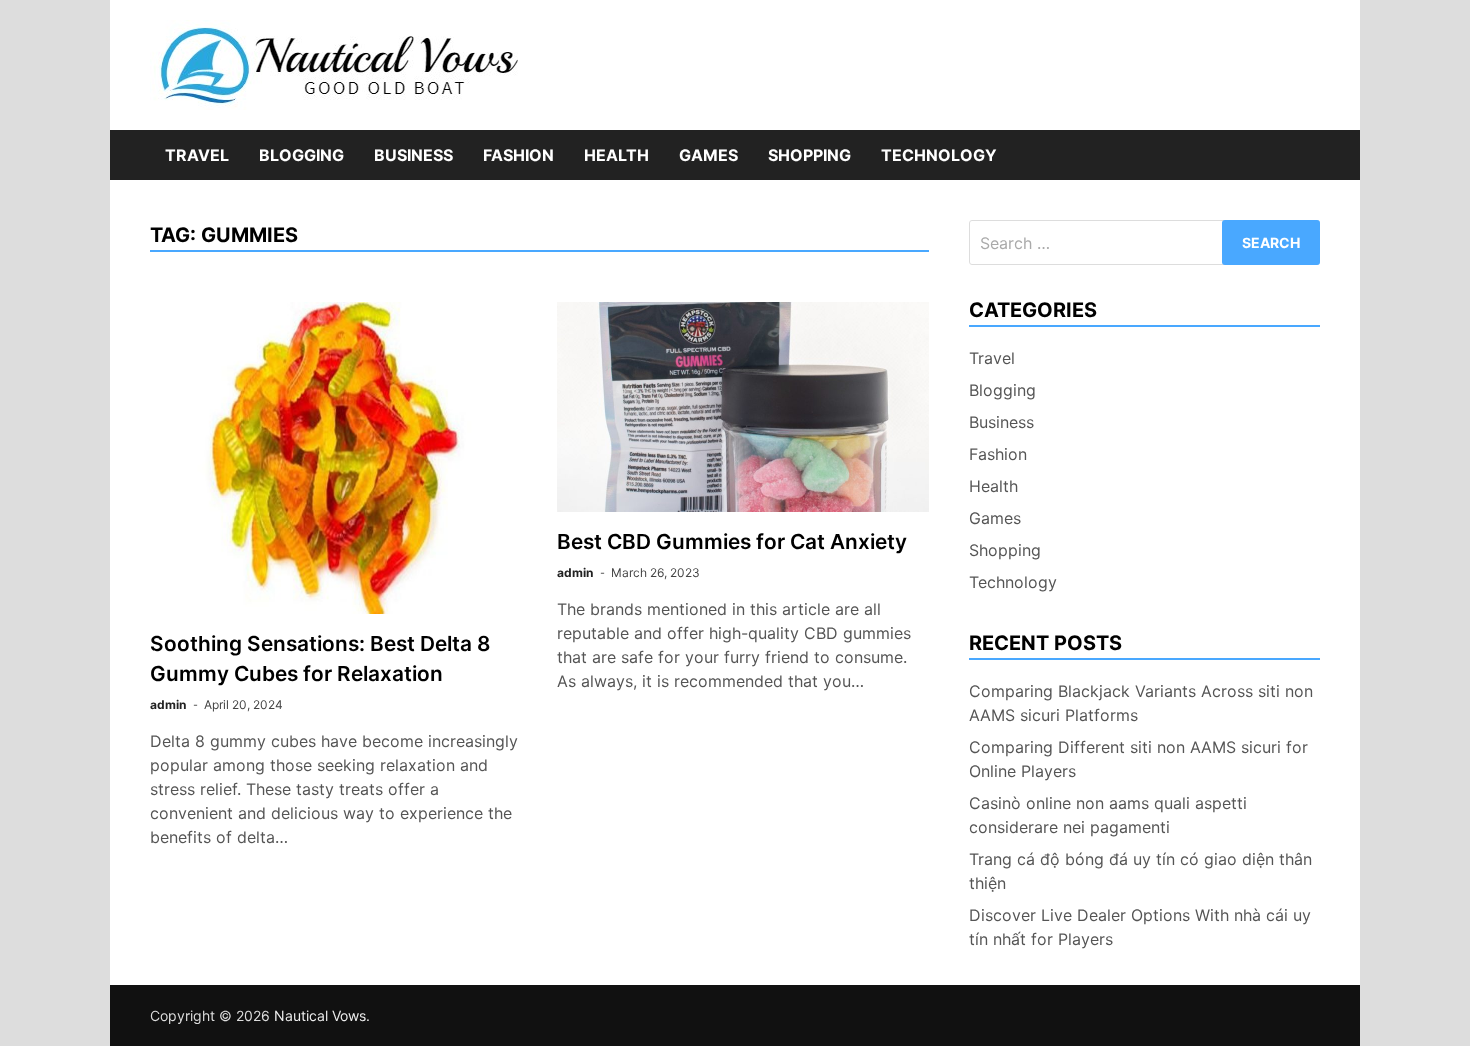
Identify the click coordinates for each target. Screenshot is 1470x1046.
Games (708, 155)
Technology (939, 155)
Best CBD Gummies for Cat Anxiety (732, 541)
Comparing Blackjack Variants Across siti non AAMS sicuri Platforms (1141, 703)
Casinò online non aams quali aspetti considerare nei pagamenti (1108, 815)
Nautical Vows (320, 1015)
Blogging (301, 155)
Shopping (809, 155)
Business (413, 155)
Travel (197, 155)
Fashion (518, 155)
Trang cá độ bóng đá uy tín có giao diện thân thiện (1140, 871)
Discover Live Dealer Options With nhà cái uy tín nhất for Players (1140, 927)
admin (168, 704)
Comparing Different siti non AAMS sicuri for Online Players (1138, 759)
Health (616, 155)
